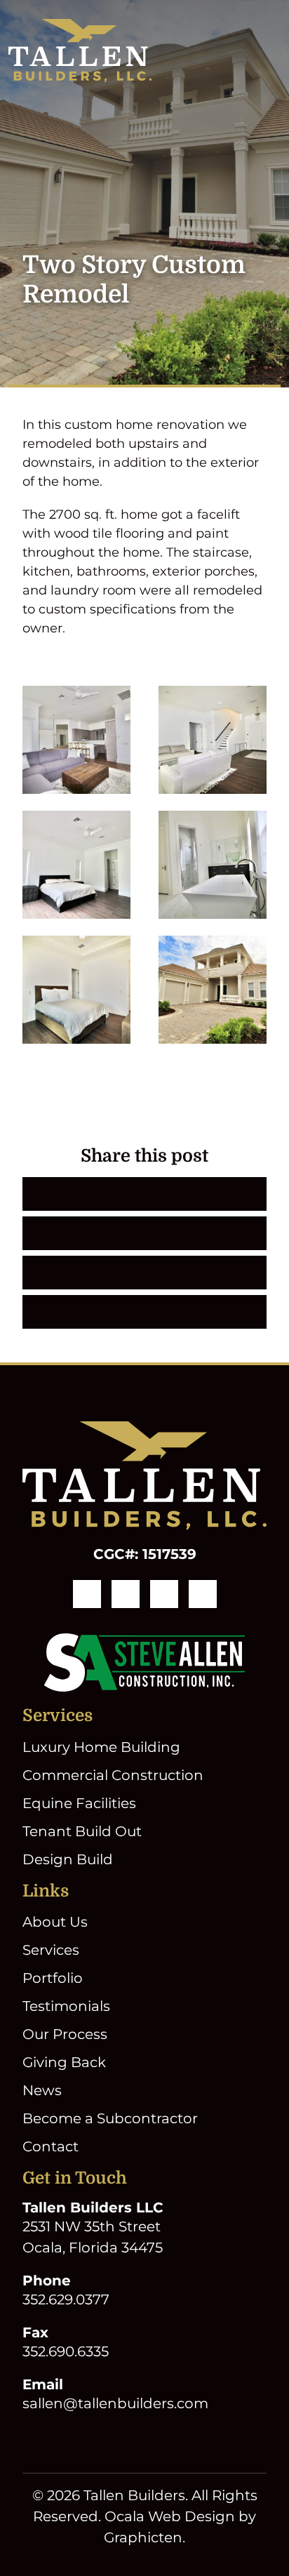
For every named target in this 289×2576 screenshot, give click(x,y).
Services (51, 1950)
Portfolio (53, 1978)
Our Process (65, 2034)
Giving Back (64, 2062)
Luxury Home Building (101, 1747)
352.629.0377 (66, 2299)
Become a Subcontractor (110, 2118)
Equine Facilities (79, 1803)
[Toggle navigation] (272, 51)
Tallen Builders (134, 2495)
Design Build (68, 1859)
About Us (55, 1922)
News (42, 2090)
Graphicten (143, 2537)
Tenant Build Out (82, 1831)
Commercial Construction (113, 1775)
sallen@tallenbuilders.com (115, 2403)
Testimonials (66, 2006)
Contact (51, 2146)
